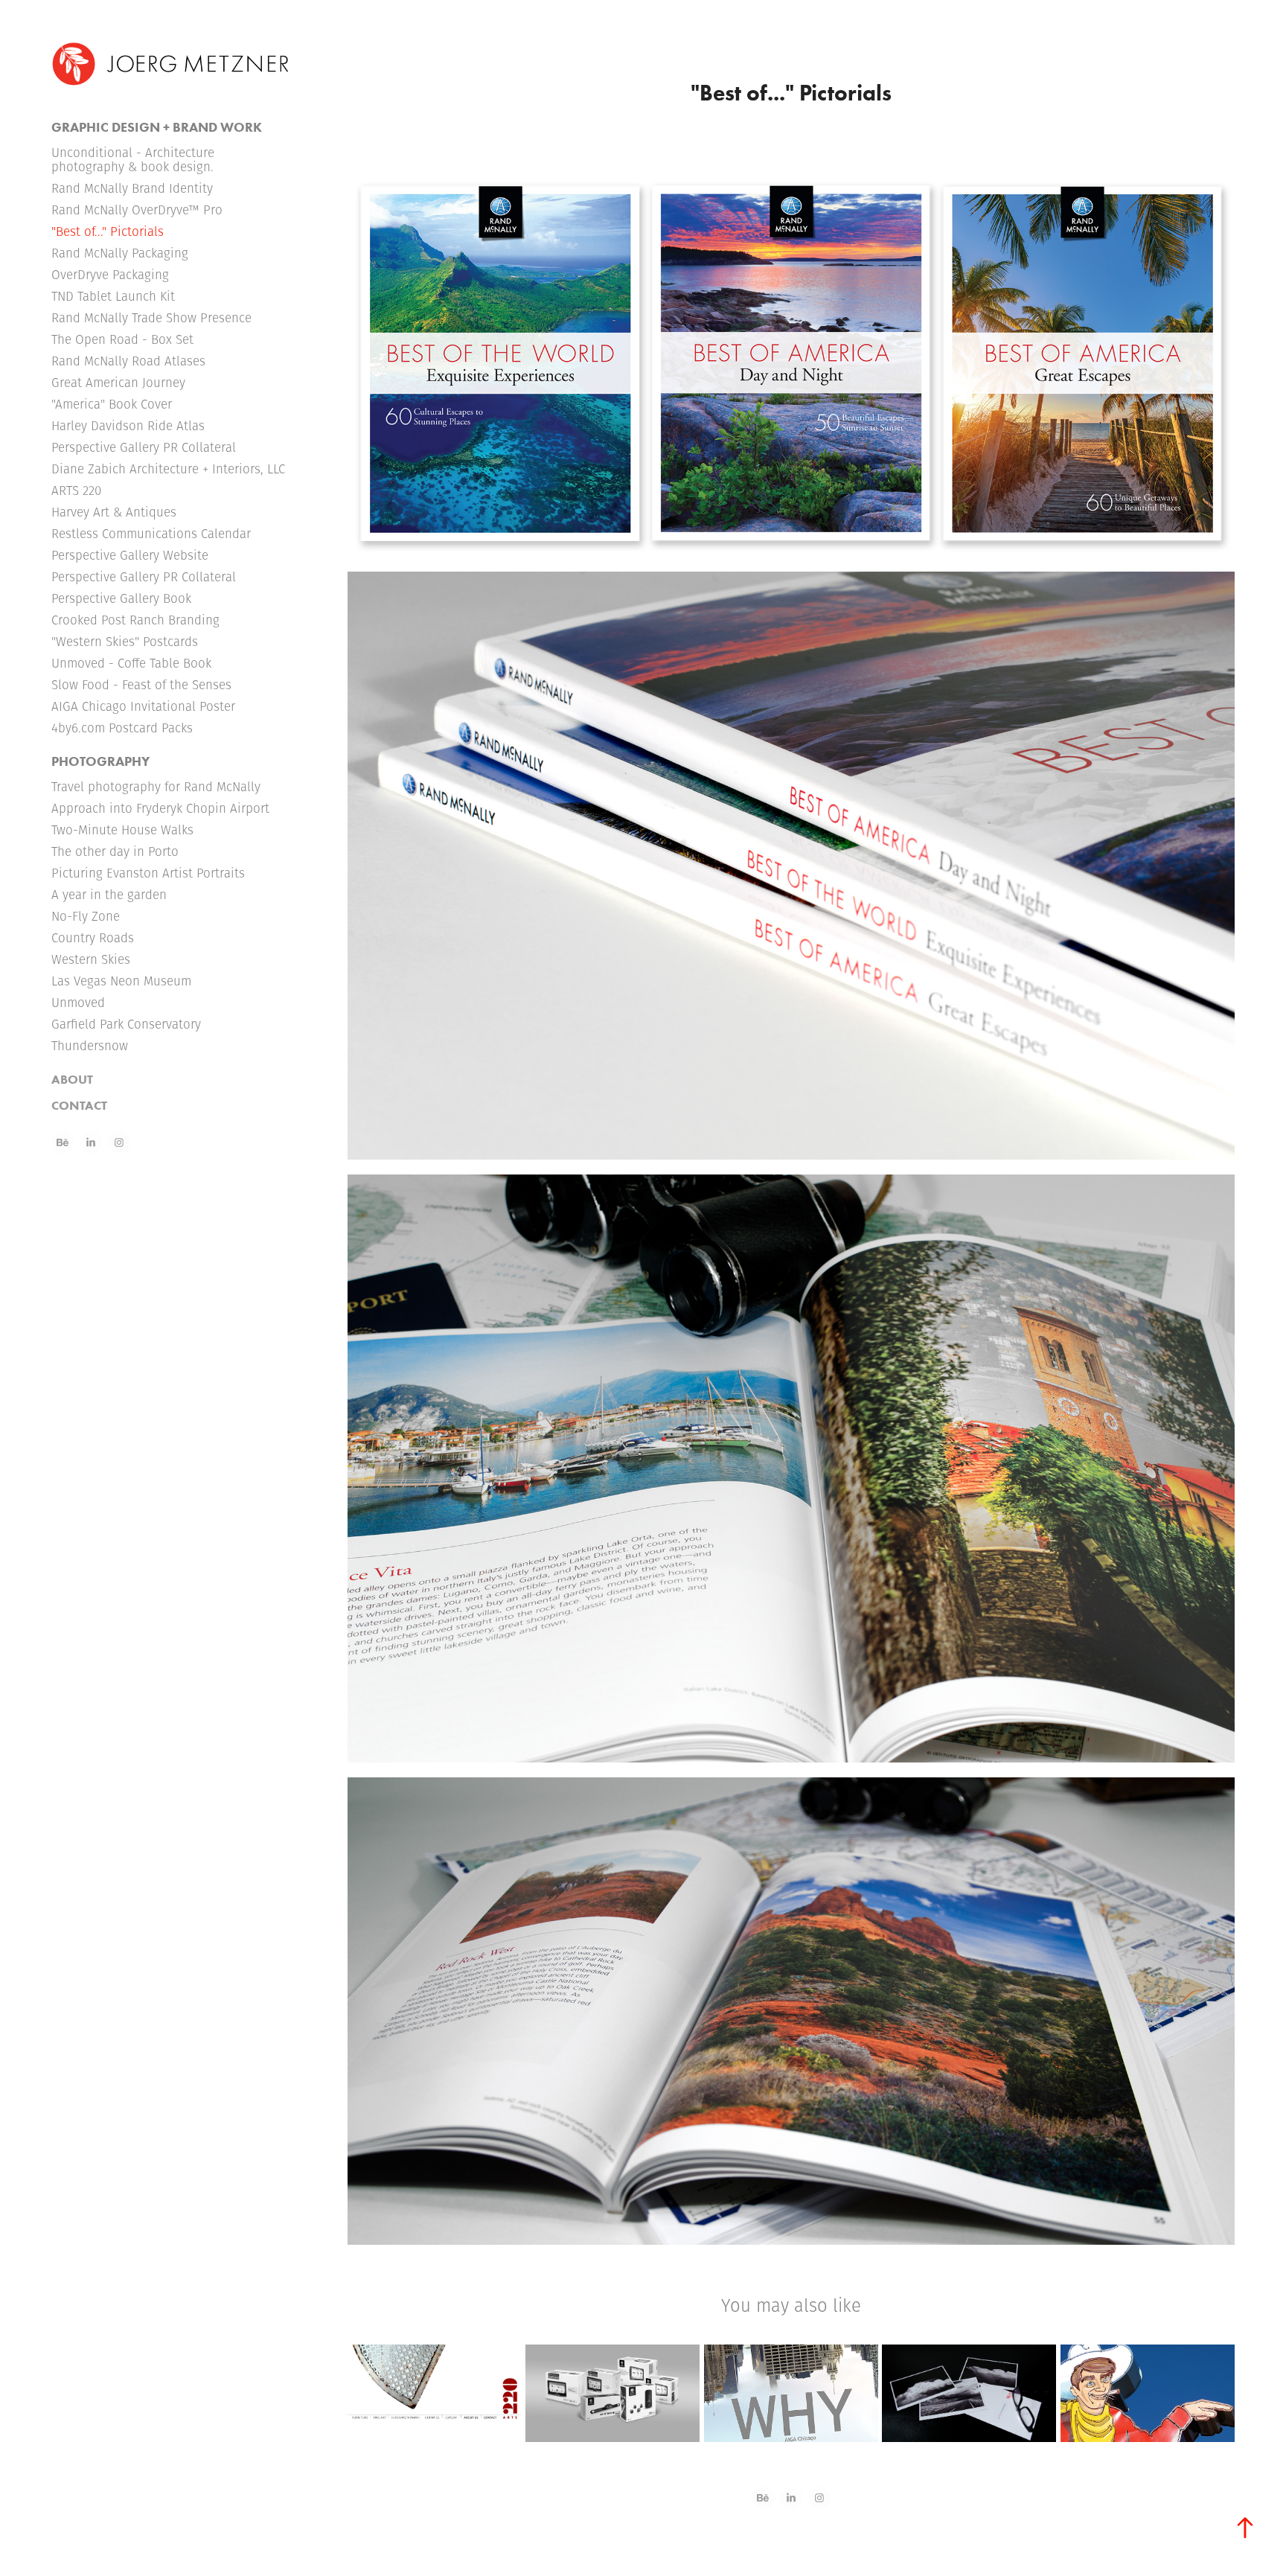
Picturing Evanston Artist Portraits (148, 873)
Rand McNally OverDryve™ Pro (137, 210)
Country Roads (93, 938)
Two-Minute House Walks (122, 830)
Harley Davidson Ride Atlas (128, 426)
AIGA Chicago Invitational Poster (143, 706)
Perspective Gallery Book (121, 598)
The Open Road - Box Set (122, 339)
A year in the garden (109, 895)
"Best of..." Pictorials (108, 231)
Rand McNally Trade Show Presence (151, 318)
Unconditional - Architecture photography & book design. (133, 160)
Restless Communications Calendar (151, 534)
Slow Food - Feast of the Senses (141, 685)
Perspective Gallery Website (130, 555)
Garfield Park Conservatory (126, 1024)
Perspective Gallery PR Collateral (144, 447)
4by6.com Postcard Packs (122, 728)
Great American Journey (118, 383)
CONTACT (79, 1105)
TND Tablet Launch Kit (113, 296)
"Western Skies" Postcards (125, 642)
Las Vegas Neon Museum (121, 981)
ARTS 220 (76, 490)
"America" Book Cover (112, 404)
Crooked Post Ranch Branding (135, 620)
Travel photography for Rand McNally (156, 787)
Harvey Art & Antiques (114, 512)
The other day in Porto (115, 851)
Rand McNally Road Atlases (128, 361)
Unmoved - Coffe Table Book (131, 663)
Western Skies (91, 959)
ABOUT (72, 1079)
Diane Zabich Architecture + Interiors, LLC (168, 469)
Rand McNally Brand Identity (132, 188)
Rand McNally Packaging (120, 253)
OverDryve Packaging (110, 275)
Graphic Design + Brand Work (157, 127)
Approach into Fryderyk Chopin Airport (160, 808)
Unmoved (78, 1003)
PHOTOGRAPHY (100, 761)
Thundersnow (90, 1046)
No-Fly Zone (86, 916)
